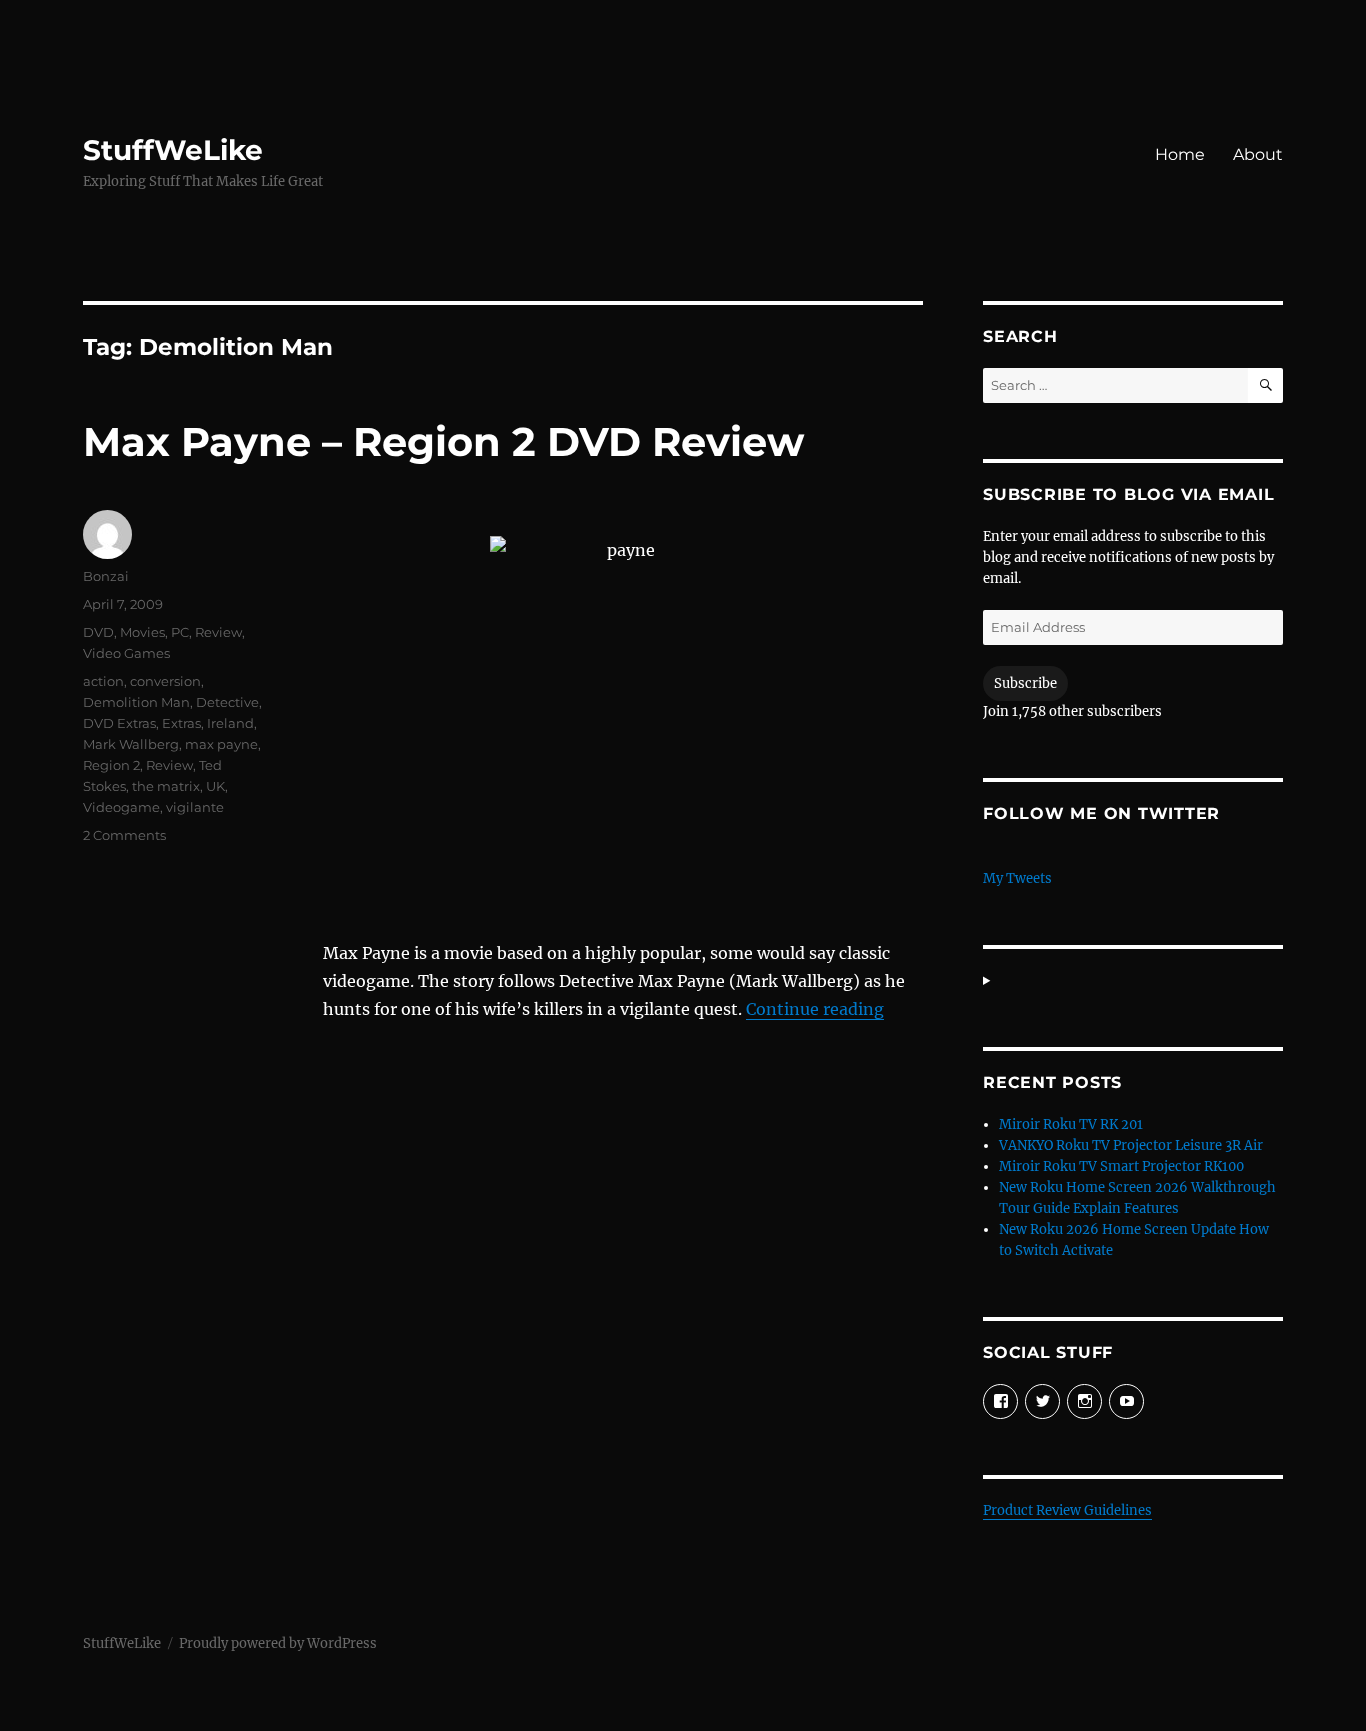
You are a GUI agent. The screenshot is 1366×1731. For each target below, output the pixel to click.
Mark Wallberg (131, 744)
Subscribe (1025, 683)
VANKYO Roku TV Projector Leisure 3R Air (1131, 1145)
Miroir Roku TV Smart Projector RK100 (1121, 1166)
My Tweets (1017, 878)
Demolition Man (136, 702)
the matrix (166, 786)
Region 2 (111, 765)
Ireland (230, 723)
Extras (181, 723)
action (103, 681)
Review (218, 632)
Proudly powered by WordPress (278, 1643)
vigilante (195, 807)
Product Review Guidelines (1067, 1510)
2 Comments (124, 835)
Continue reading (815, 1009)
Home (1180, 154)
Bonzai (106, 576)
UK (215, 786)
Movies (142, 632)
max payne (221, 744)
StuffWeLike (173, 150)
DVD (98, 632)
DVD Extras (119, 723)
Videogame (121, 807)
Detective (227, 702)
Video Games (126, 653)
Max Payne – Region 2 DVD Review (443, 441)
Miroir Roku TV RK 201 (1071, 1124)
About (1258, 154)
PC (180, 632)
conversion (165, 681)
